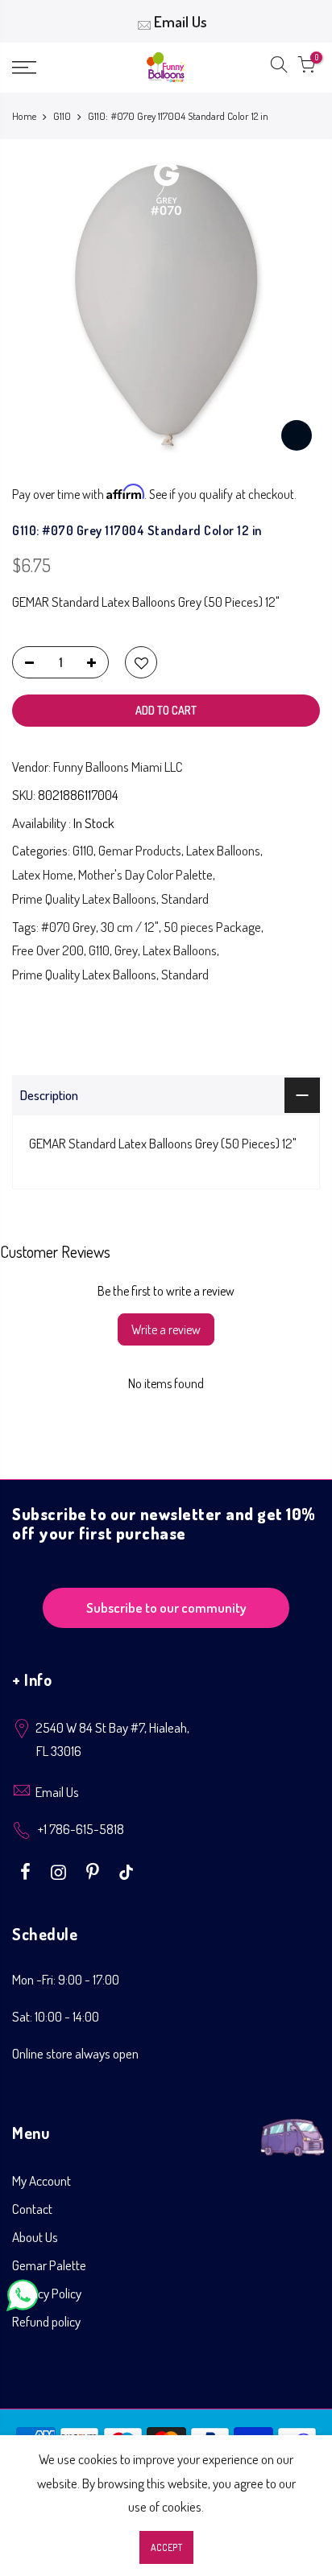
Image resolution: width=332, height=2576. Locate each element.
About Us (35, 2237)
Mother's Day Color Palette (145, 874)
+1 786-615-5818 (81, 1829)
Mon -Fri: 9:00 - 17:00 (66, 1979)
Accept (166, 2547)
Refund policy (46, 2321)
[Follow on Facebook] (27, 1870)
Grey (126, 950)
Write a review (166, 1329)
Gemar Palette (49, 2265)
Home (24, 116)
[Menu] (46, 68)
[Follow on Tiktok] (126, 1870)
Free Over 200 (48, 950)
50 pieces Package (212, 927)
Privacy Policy (47, 2293)
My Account (41, 2180)
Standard (185, 899)
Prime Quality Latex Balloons (84, 899)
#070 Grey (68, 927)
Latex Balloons (223, 850)
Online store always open (75, 2053)
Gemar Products (140, 850)
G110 (62, 116)
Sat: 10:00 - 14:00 (56, 2016)
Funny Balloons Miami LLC (118, 767)
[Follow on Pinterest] (95, 1870)
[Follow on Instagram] (60, 1870)
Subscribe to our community (166, 1607)
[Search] (279, 68)
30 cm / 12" (130, 927)
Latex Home (43, 874)
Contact (32, 2209)
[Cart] (306, 68)
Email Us (181, 21)
